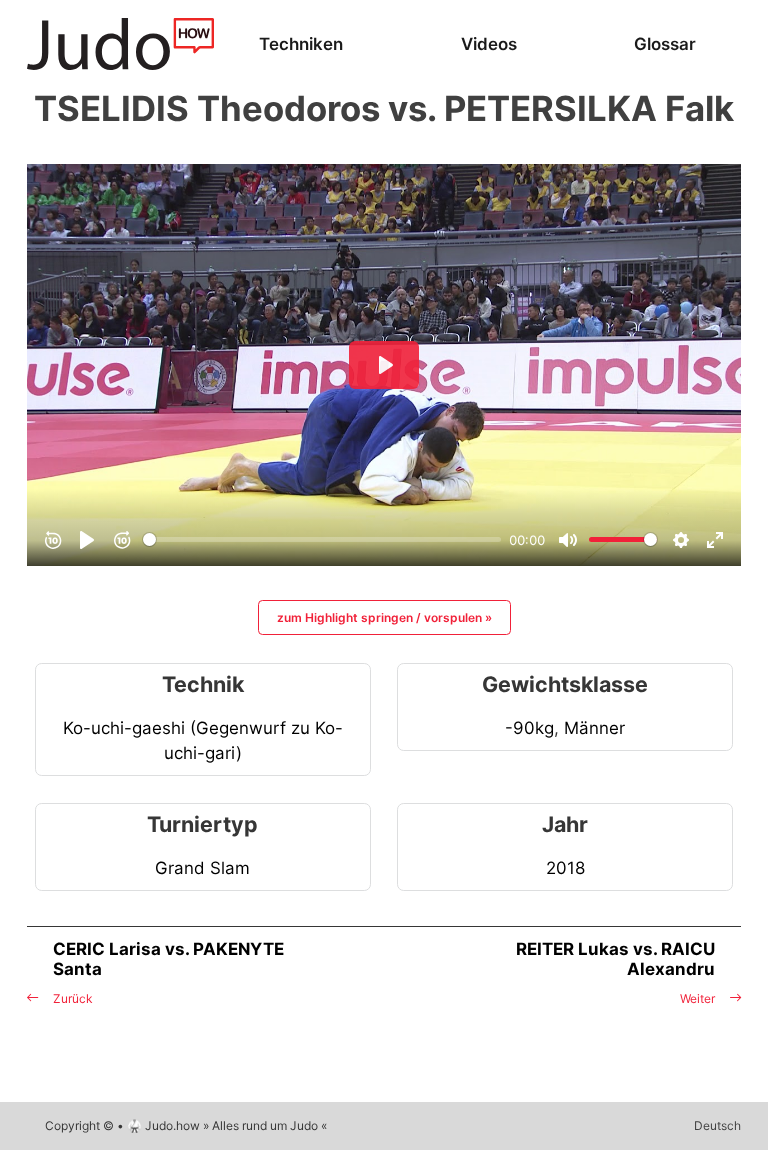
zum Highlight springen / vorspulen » (384, 617)
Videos (489, 44)
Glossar (665, 44)
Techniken (301, 44)
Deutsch (717, 1125)
